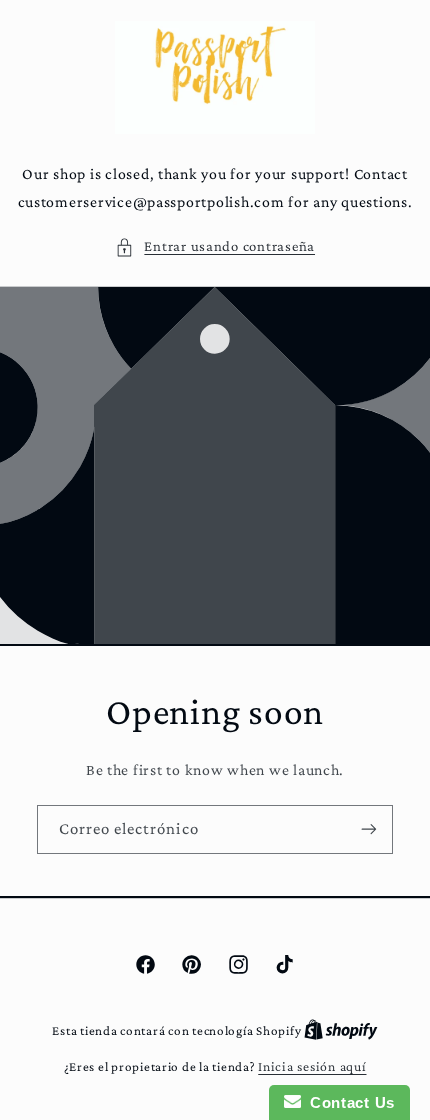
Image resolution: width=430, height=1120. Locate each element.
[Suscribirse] (369, 829)
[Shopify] (341, 1030)
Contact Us (348, 1102)
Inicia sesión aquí (312, 1066)
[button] (215, 247)
